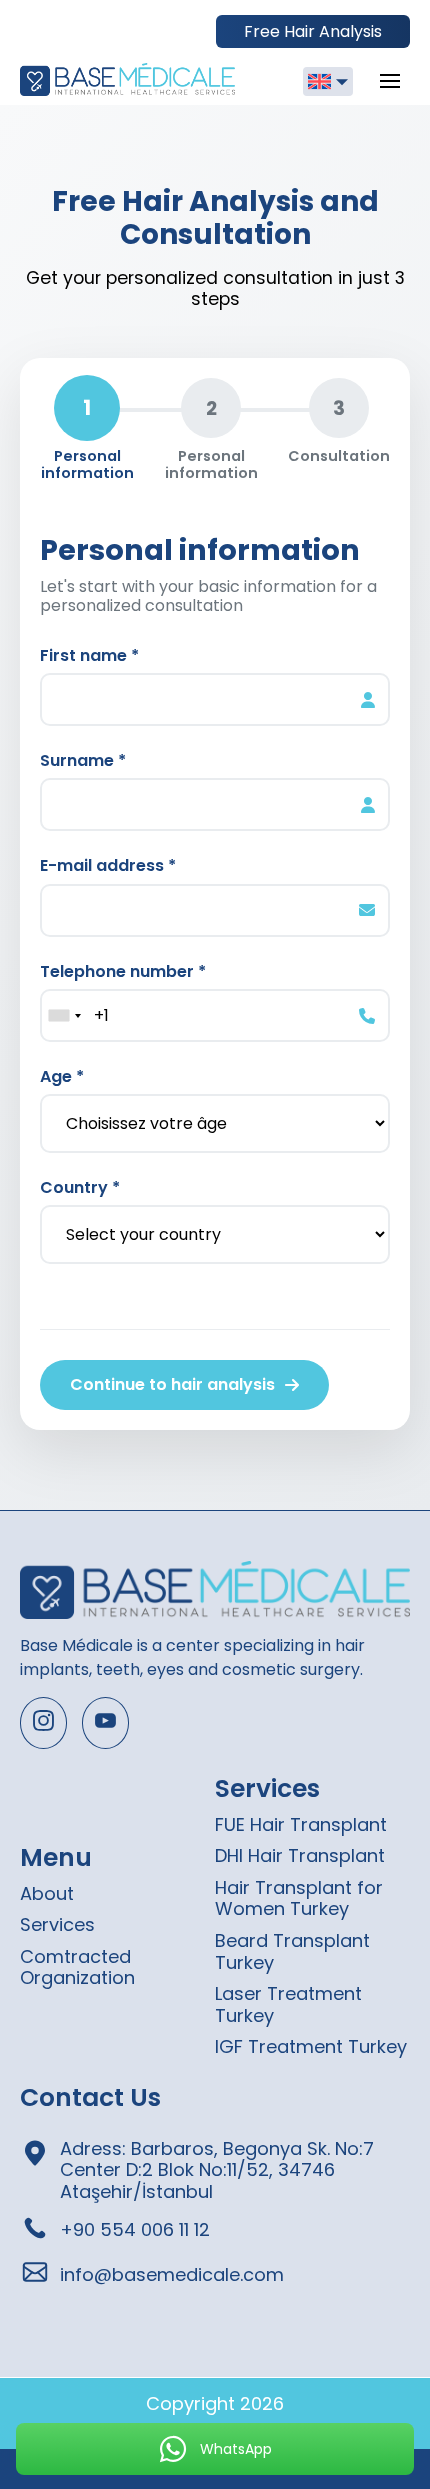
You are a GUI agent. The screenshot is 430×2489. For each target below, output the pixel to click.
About (47, 1893)
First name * (89, 655)
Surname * (83, 760)
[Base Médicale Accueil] (127, 81)
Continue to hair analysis (172, 1384)
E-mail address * (108, 865)
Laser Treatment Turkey (288, 2004)
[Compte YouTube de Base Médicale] (105, 1722)
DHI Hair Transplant (300, 1855)
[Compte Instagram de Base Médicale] (43, 1722)
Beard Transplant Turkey (292, 1951)
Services (57, 1924)
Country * (80, 1187)
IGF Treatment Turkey (311, 2046)
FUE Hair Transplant (301, 1824)
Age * (62, 1076)
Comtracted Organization (77, 1967)
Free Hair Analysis (313, 31)
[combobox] (64, 1015)
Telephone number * (123, 971)
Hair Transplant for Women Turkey (299, 1898)
